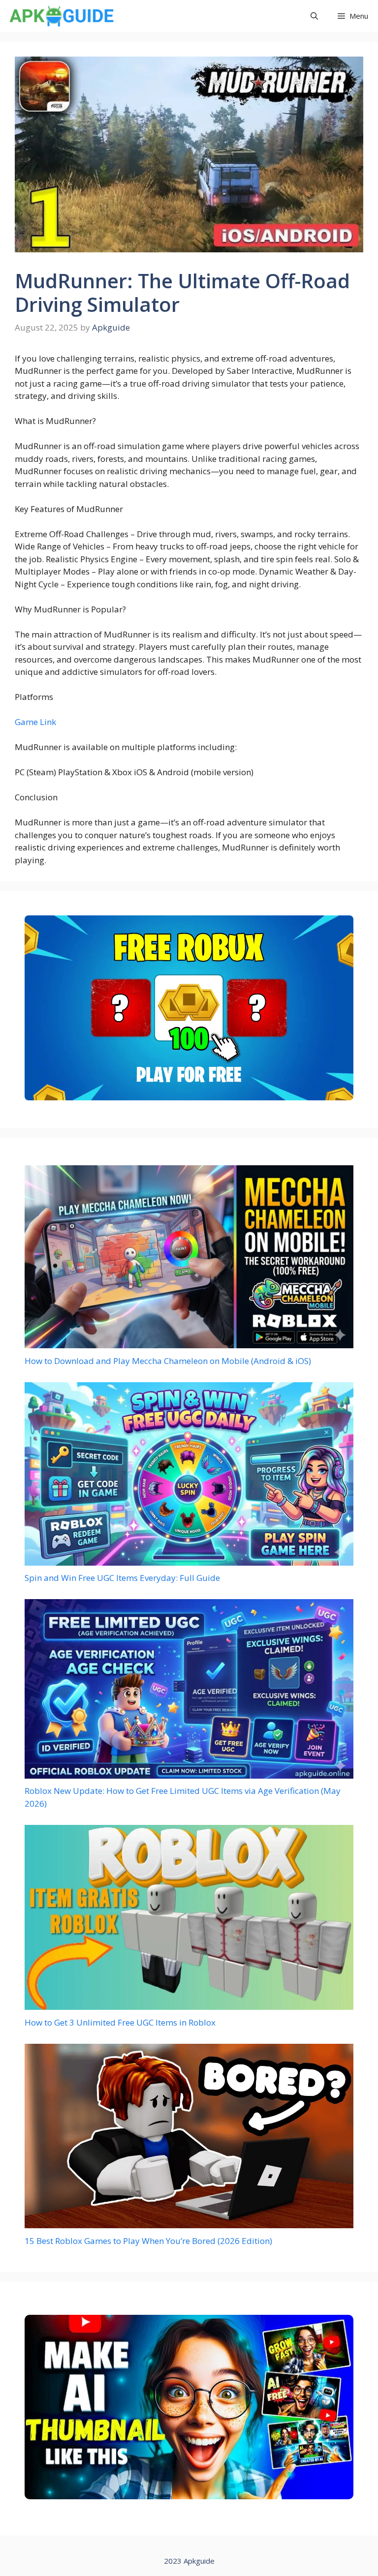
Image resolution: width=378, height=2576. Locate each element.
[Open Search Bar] (314, 16)
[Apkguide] (60, 16)
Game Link (35, 722)
